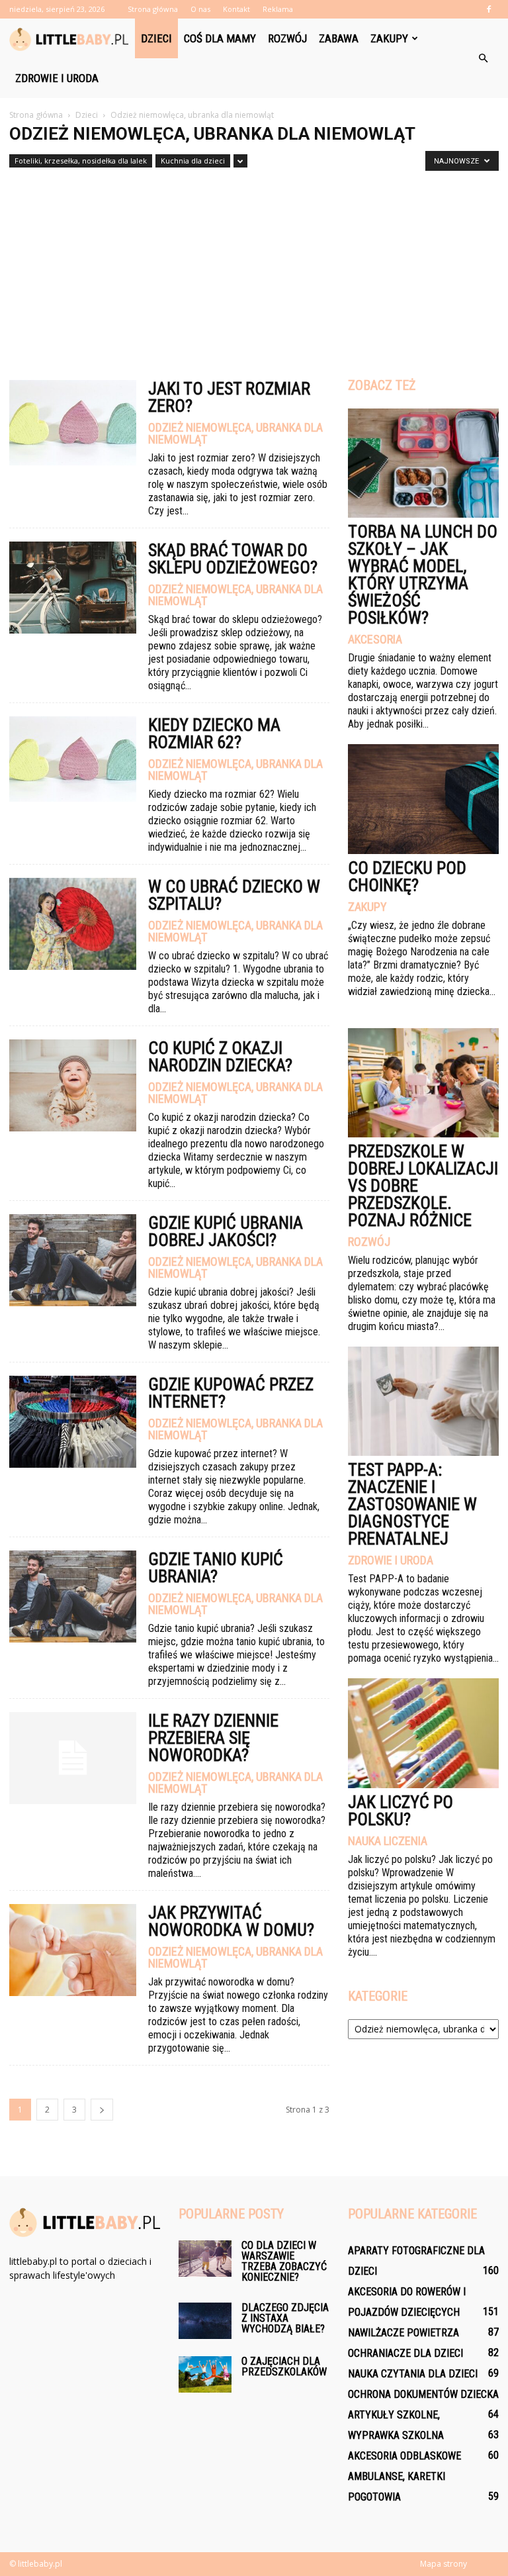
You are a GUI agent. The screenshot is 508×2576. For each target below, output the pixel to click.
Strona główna (153, 9)
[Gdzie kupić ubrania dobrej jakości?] (73, 1260)
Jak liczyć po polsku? (401, 1811)
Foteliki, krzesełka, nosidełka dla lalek (81, 161)
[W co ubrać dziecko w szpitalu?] (73, 924)
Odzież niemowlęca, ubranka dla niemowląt (235, 434)
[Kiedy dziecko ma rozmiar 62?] (73, 759)
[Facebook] (489, 9)
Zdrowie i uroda (57, 78)
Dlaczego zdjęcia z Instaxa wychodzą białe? (285, 2318)
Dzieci (156, 38)
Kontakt (236, 9)
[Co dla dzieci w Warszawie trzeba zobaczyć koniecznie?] (205, 2259)
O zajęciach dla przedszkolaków (284, 2366)
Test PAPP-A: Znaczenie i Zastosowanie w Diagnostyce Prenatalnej (412, 1504)
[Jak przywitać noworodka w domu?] (73, 1950)
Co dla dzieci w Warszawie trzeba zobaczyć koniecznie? (284, 2261)
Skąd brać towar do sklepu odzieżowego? (233, 559)
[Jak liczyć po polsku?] (423, 1733)
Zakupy (389, 38)
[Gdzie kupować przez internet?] (73, 1422)
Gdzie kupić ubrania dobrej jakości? (226, 1231)
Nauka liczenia (388, 1841)
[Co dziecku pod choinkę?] (423, 799)
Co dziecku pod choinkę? (407, 877)
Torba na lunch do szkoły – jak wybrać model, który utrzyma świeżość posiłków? (423, 575)
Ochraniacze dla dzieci (405, 2353)
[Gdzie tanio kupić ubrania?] (73, 1597)
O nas (200, 9)
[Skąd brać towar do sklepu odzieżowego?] (73, 588)
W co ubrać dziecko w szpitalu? (234, 895)
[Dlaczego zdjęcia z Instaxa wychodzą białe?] (205, 2321)
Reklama (278, 9)
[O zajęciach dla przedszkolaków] (205, 2374)
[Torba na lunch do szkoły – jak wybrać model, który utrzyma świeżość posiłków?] (423, 463)
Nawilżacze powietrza (403, 2333)
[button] (483, 58)
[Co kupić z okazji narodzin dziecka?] (73, 1085)
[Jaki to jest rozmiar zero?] (73, 423)
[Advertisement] (254, 268)
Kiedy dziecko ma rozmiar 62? (214, 734)
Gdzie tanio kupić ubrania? (216, 1568)
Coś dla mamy (220, 38)
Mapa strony (444, 2564)
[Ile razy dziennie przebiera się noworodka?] (73, 1758)
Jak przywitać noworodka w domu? (231, 1921)
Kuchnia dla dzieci (193, 161)
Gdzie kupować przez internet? (231, 1393)
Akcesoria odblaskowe (404, 2456)
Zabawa (339, 38)
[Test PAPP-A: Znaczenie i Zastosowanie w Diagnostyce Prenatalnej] (423, 1401)
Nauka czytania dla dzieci (413, 2374)
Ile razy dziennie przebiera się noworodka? (213, 1738)
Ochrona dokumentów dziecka (423, 2394)
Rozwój (287, 38)
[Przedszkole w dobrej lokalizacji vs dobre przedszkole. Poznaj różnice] (423, 1083)
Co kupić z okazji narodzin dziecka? (220, 1057)
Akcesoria (375, 640)
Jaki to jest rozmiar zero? (229, 397)
